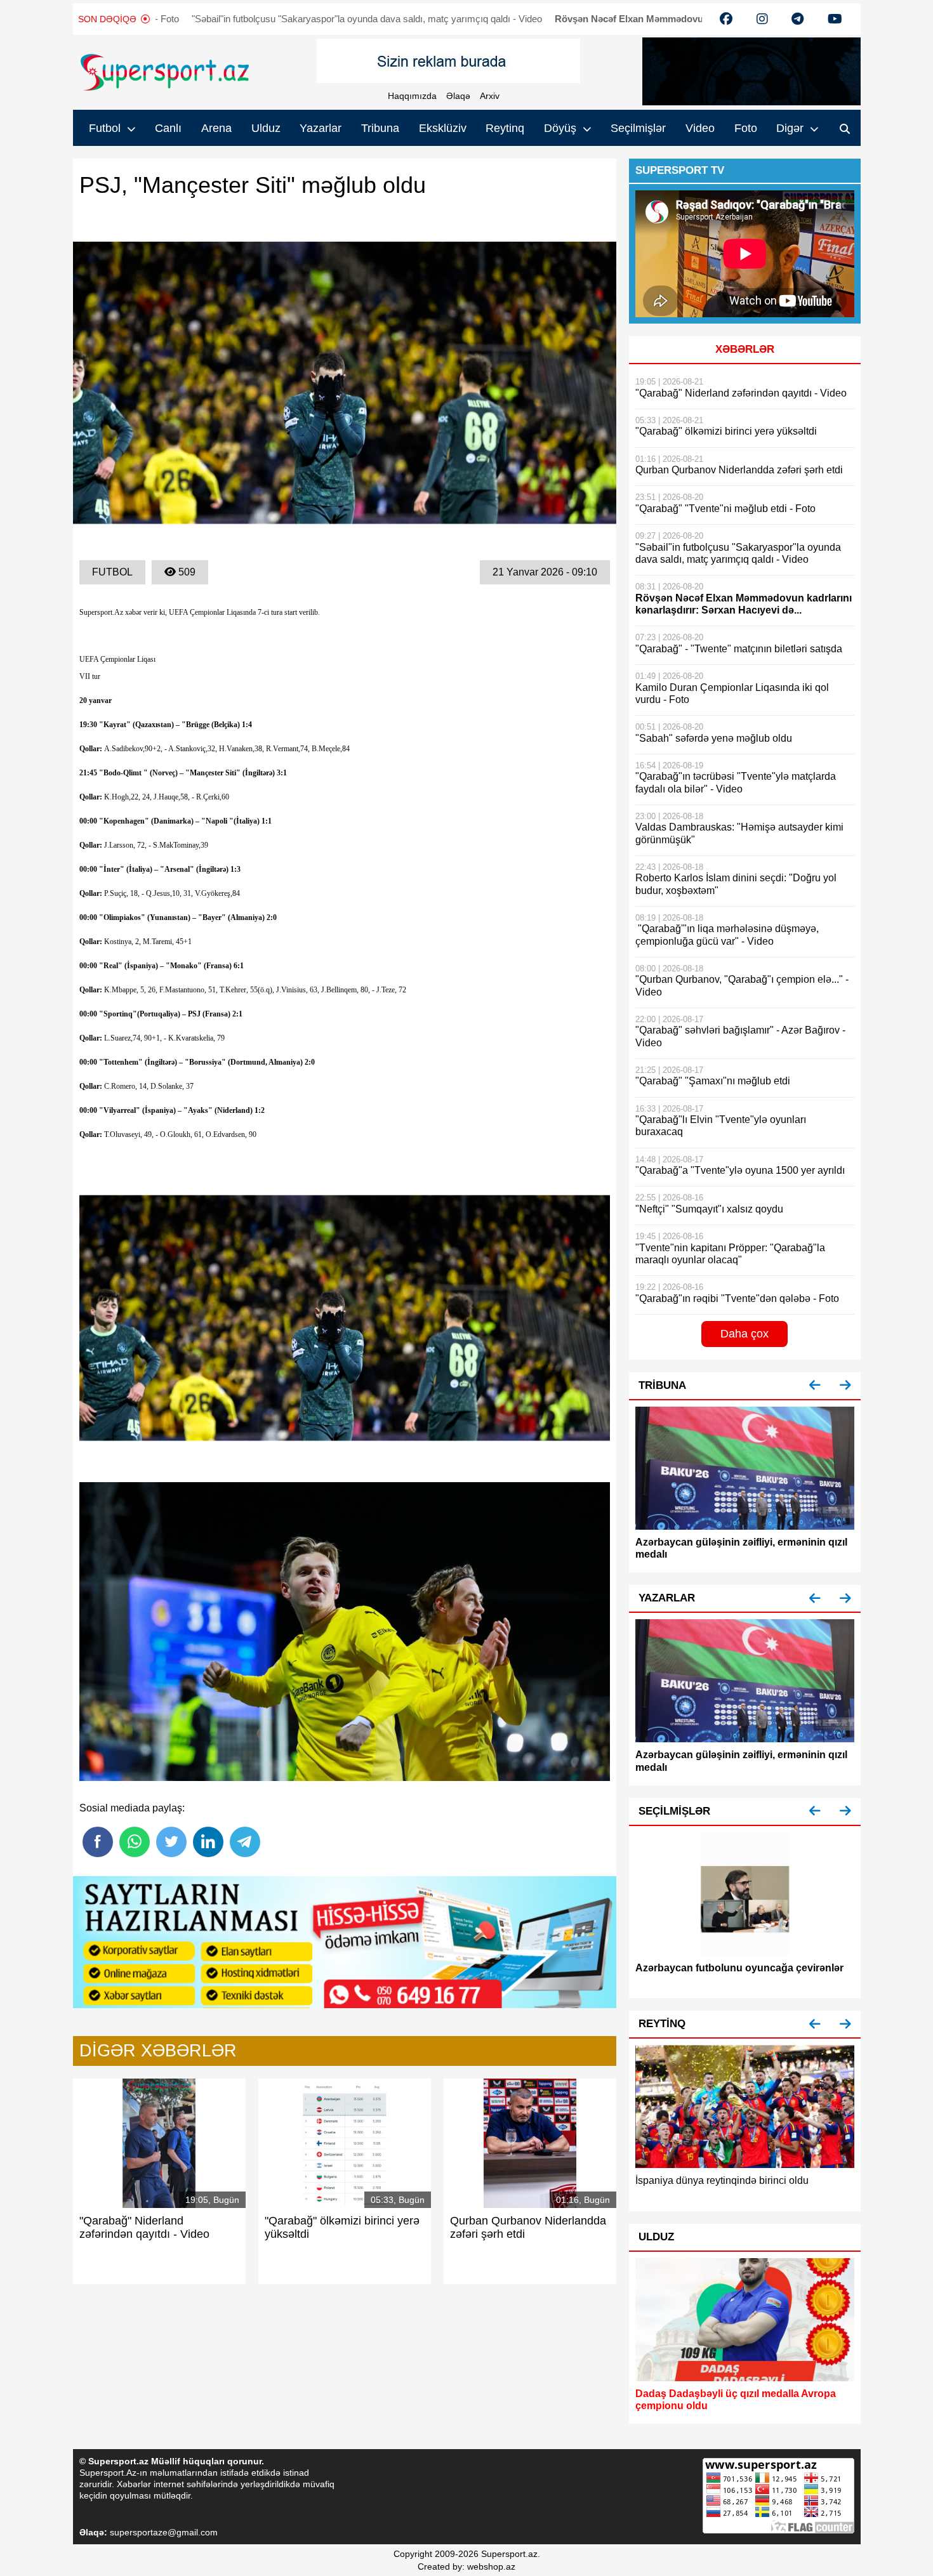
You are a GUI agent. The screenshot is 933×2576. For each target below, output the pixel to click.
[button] (815, 1385)
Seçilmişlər (638, 128)
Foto (746, 128)
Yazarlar (321, 128)
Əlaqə (458, 96)
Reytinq (505, 128)
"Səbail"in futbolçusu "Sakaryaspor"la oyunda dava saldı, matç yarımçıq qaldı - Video (260, 19)
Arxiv (490, 96)
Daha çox (744, 1334)
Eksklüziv (443, 128)
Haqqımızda (412, 96)
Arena (216, 128)
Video (700, 128)
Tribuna (380, 128)
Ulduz (266, 128)
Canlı (168, 128)
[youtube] (726, 19)
